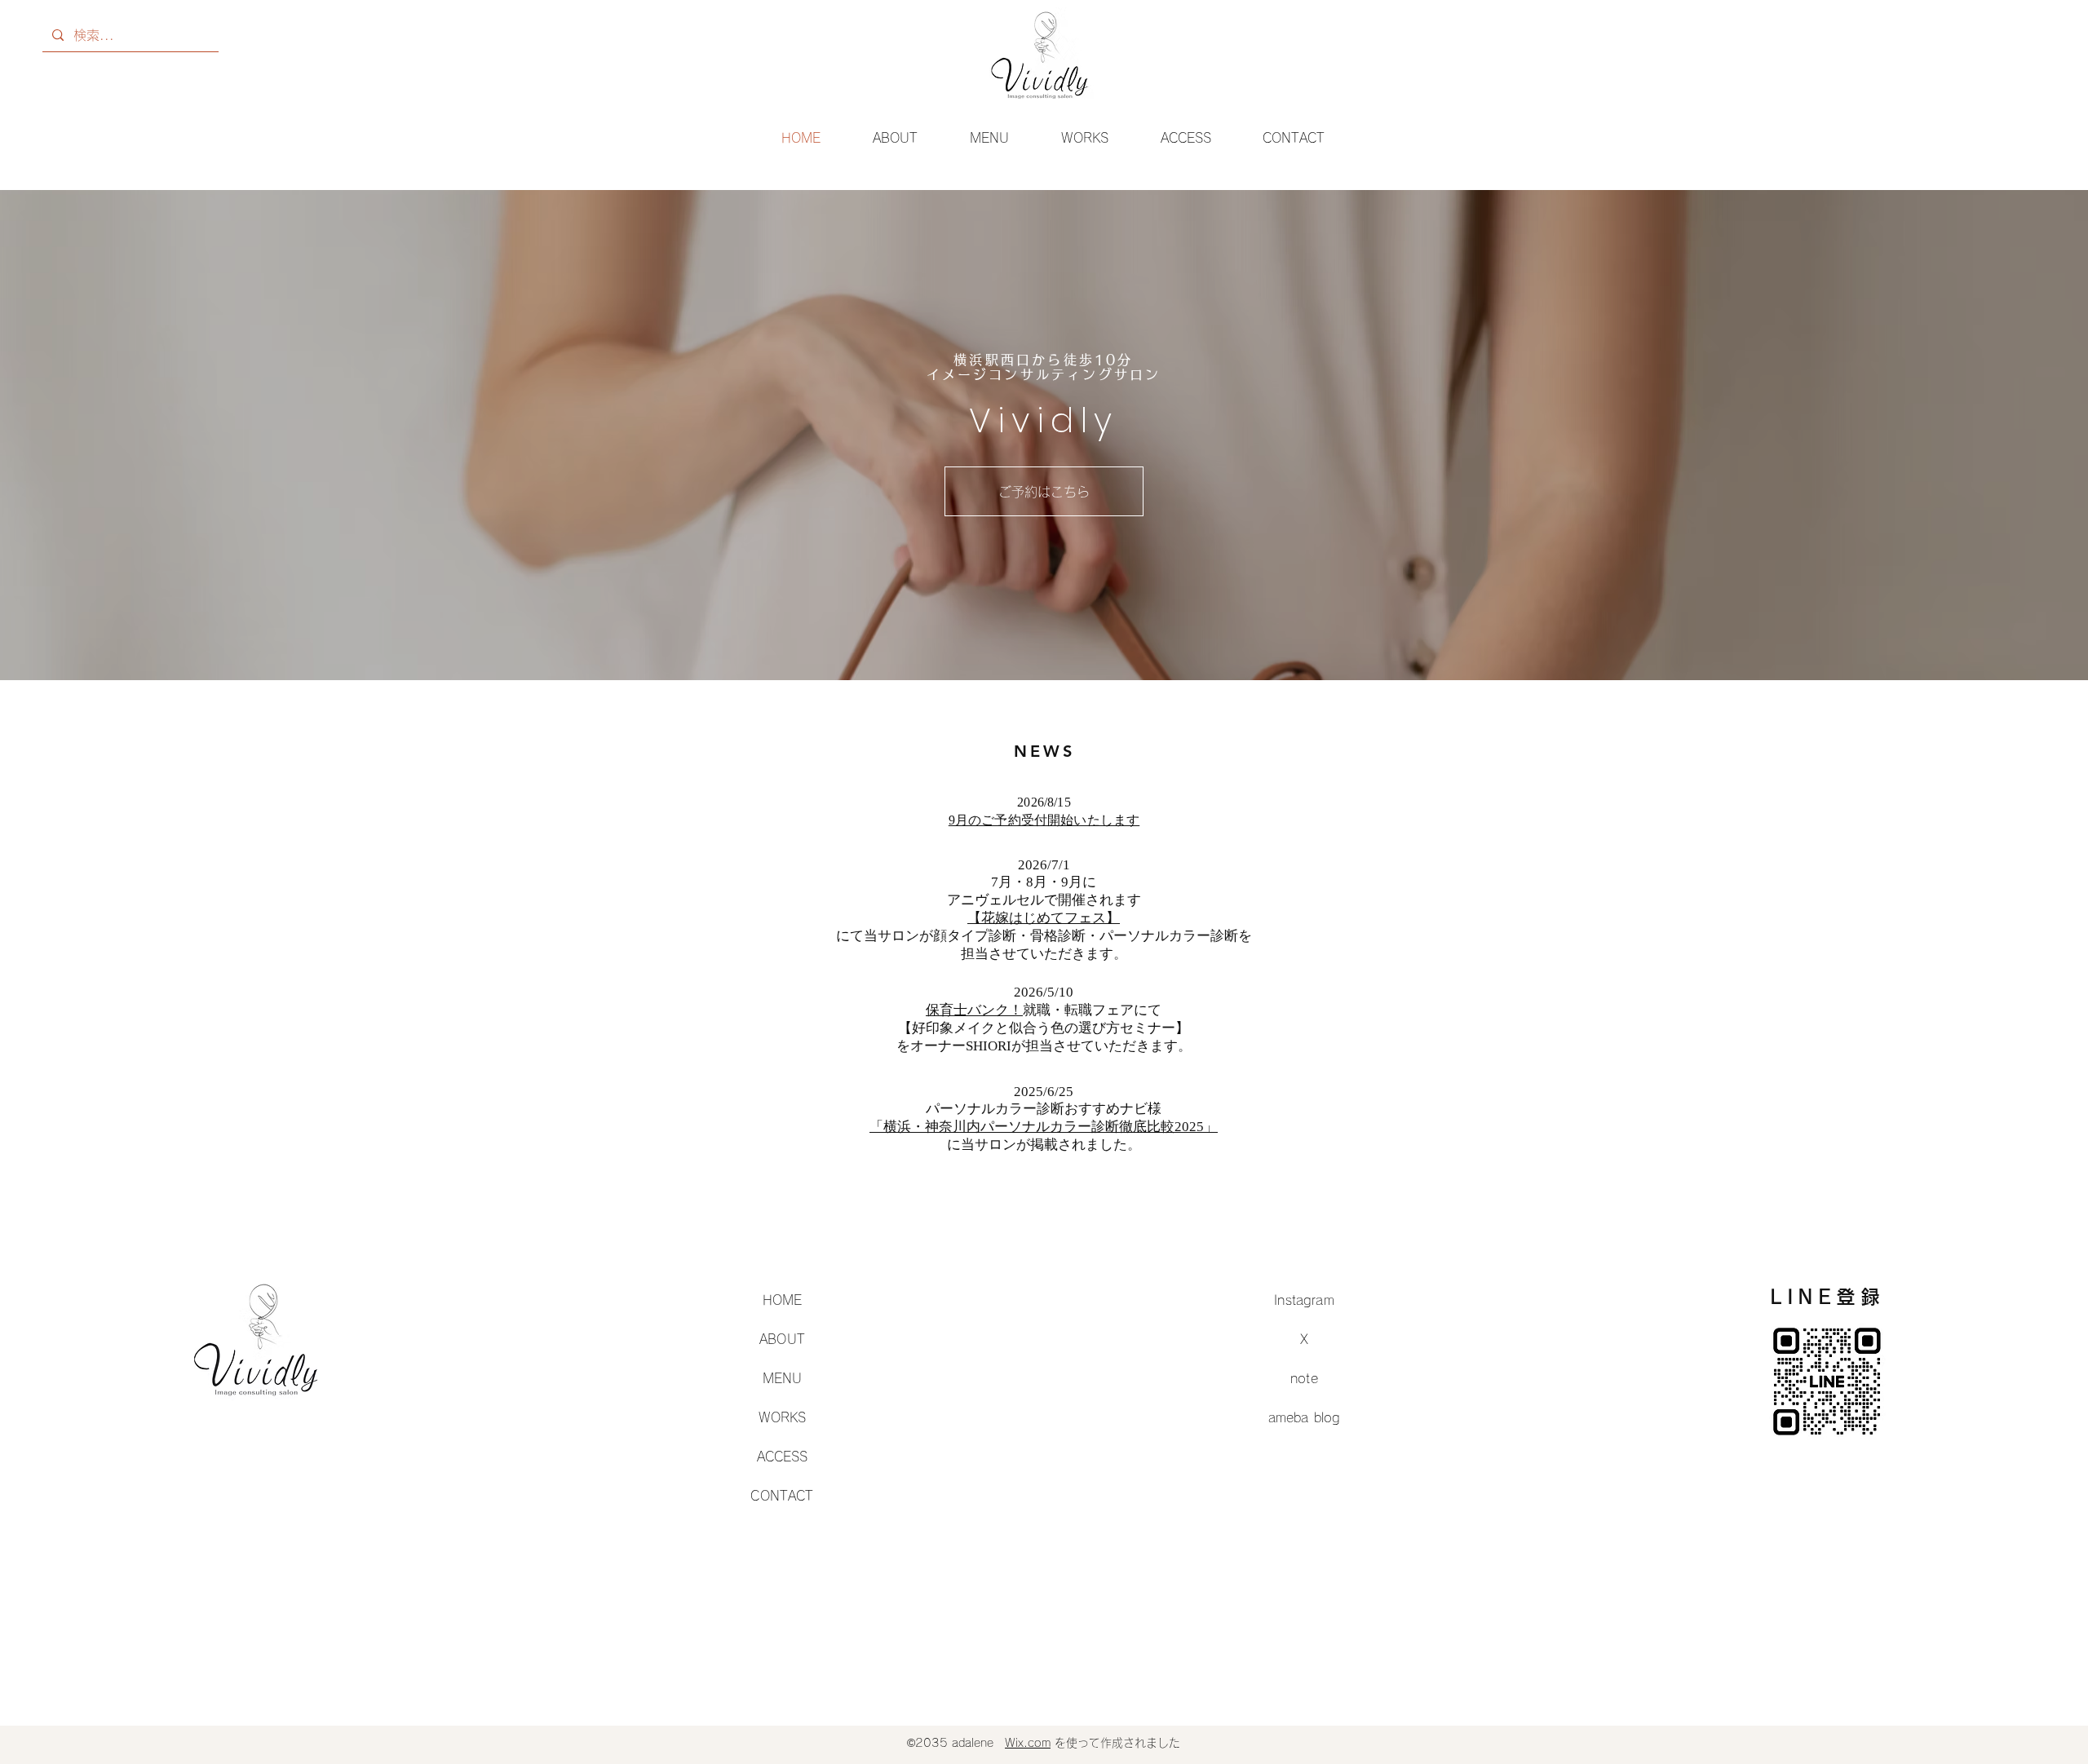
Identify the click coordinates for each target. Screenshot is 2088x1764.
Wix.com (1028, 1743)
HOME (783, 1300)
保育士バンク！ (974, 1010)
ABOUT (782, 1339)
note (1304, 1378)
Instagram (1304, 1300)
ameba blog (1305, 1417)
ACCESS (783, 1457)
